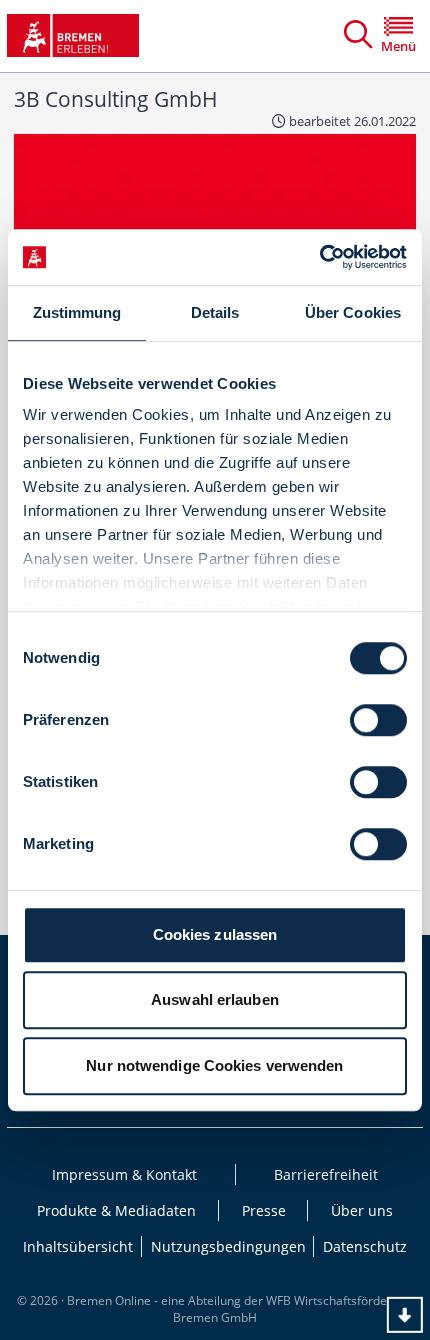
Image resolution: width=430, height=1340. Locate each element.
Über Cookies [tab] (353, 312)
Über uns (362, 1210)
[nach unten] (405, 1315)
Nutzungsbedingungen (228, 1246)
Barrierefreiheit (326, 1174)
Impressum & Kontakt (124, 1174)
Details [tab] (215, 312)
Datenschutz (365, 1246)
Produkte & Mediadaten (116, 1210)
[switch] (378, 720)
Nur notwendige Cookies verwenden (214, 1065)
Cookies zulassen (215, 934)
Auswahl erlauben (215, 999)
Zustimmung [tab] (77, 312)
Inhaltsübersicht (78, 1246)
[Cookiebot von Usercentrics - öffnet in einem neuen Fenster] (319, 257)
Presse (264, 1210)
